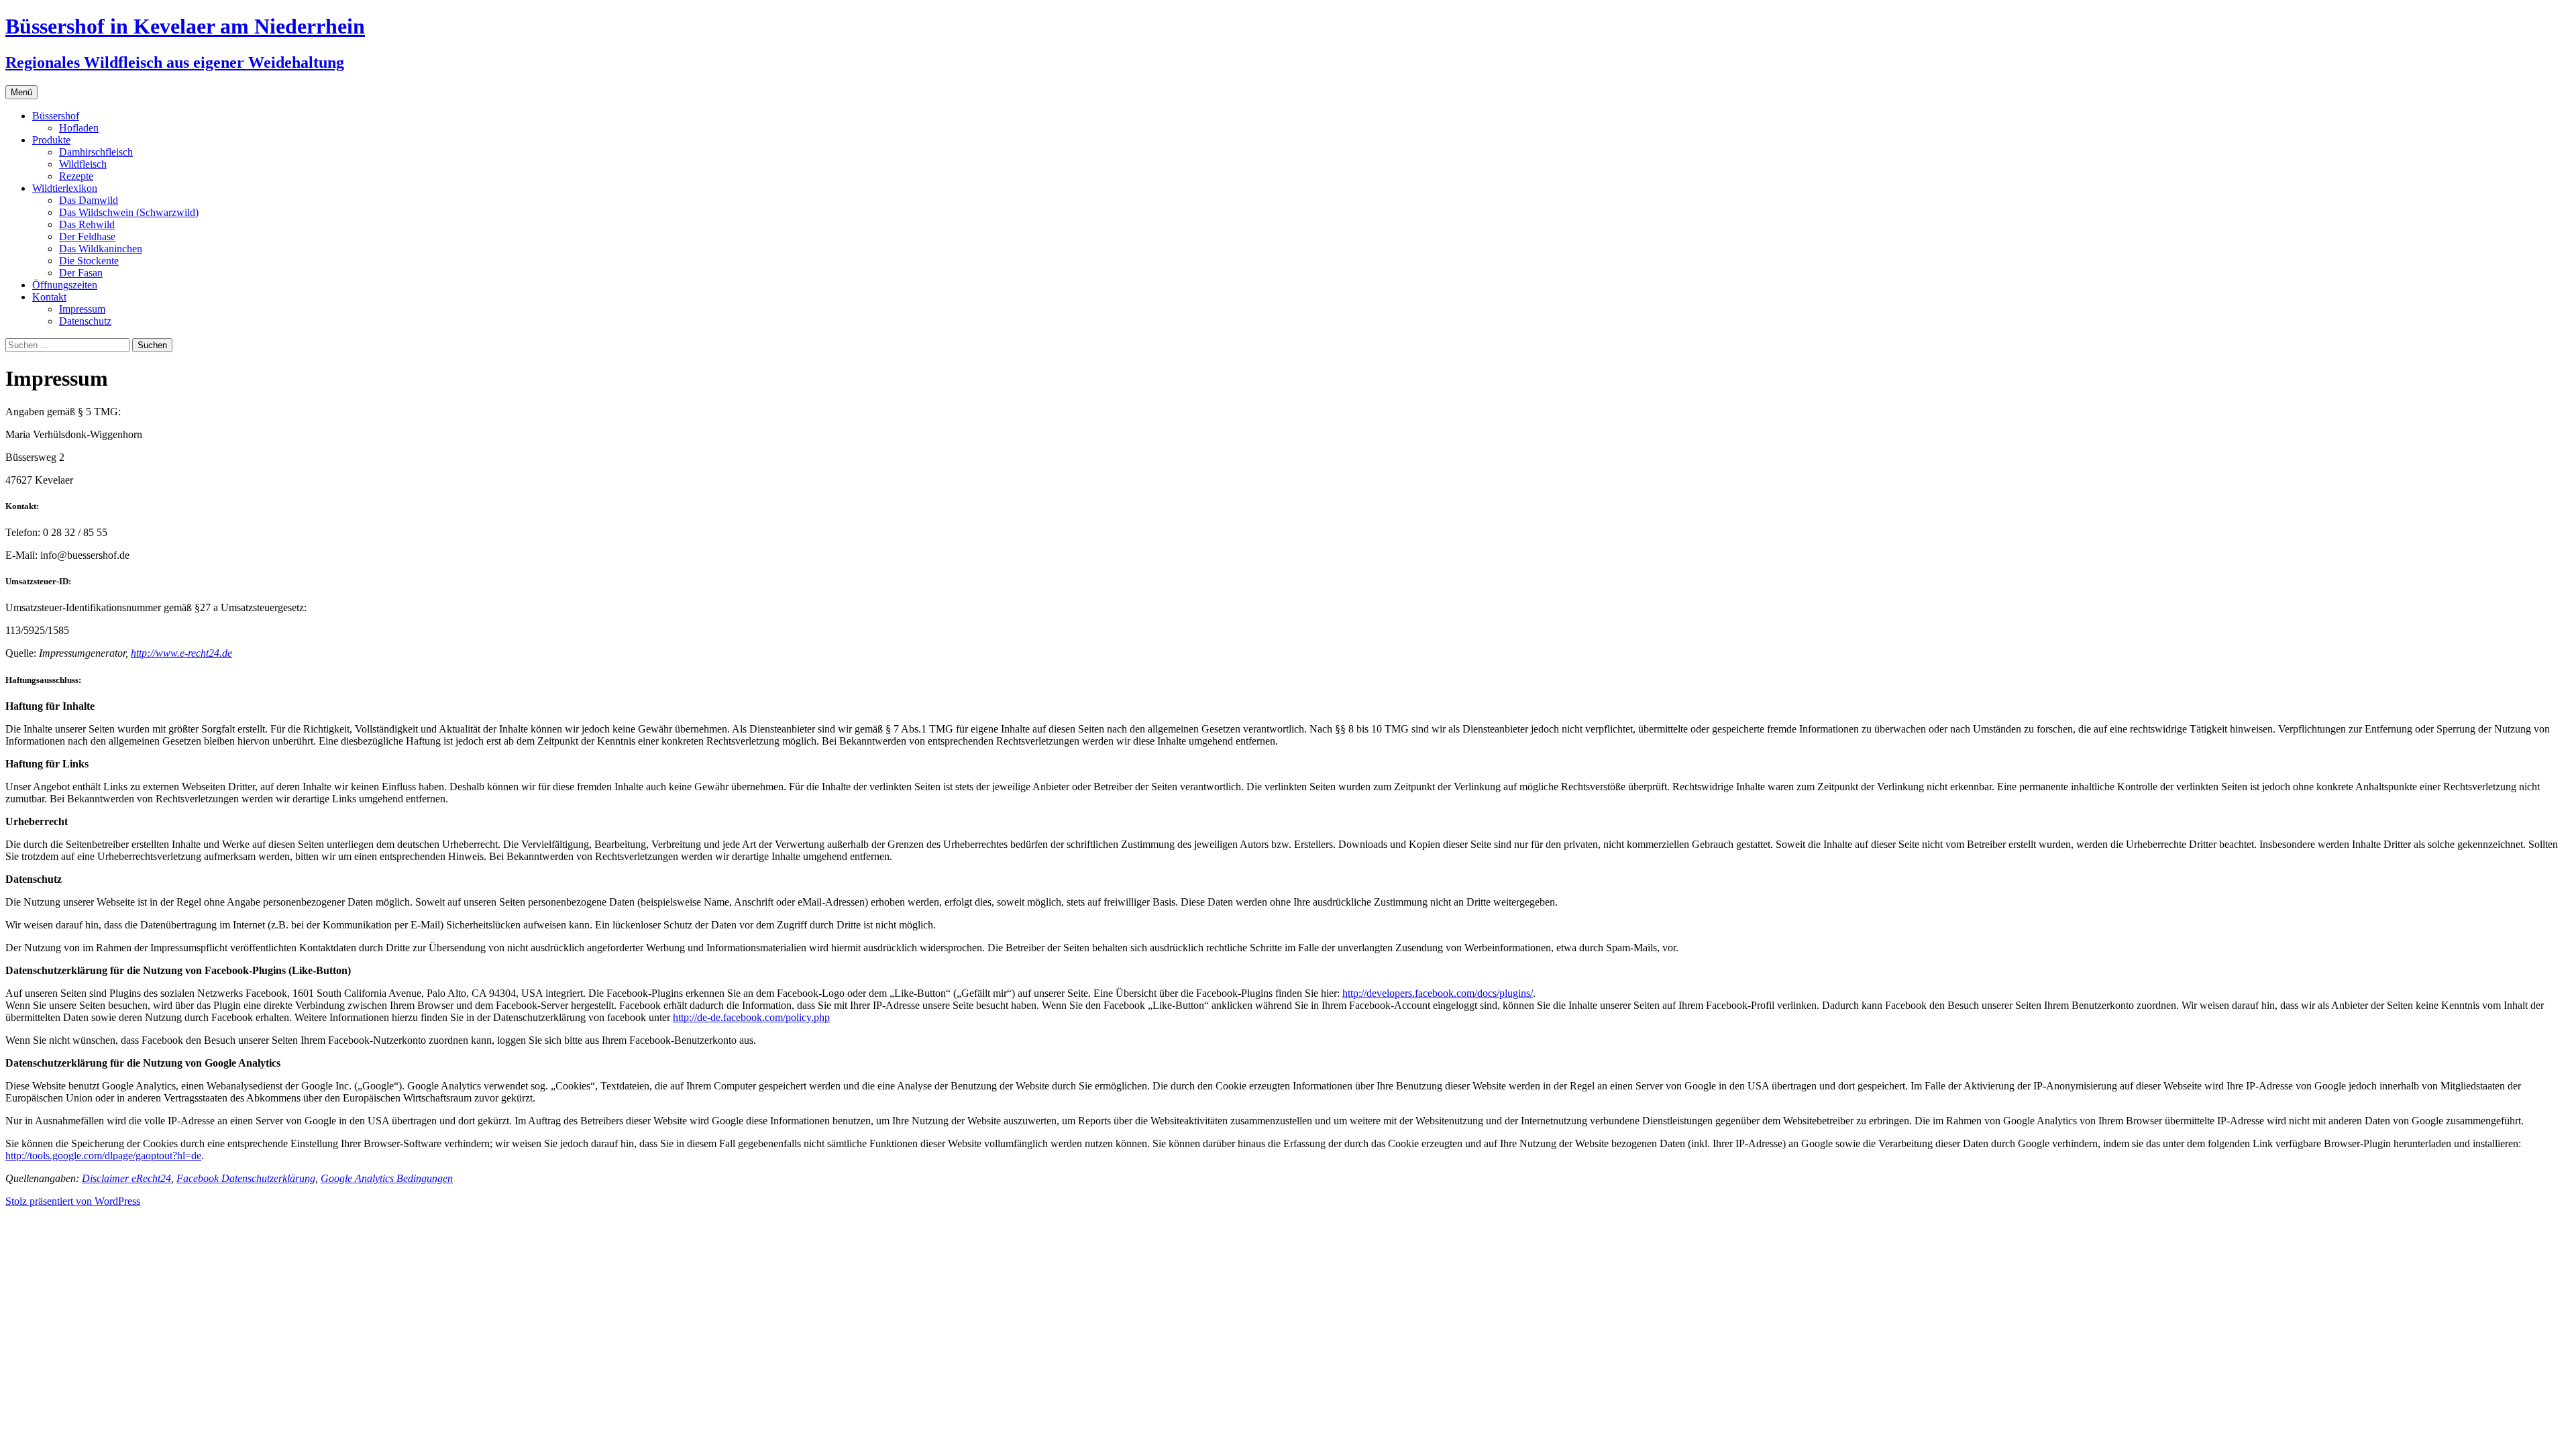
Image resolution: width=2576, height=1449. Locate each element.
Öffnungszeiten (65, 285)
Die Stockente (89, 261)
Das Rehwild (87, 224)
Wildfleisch (83, 164)
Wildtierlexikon (65, 188)
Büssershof (56, 116)
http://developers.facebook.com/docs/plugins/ (1438, 993)
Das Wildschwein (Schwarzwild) (129, 212)
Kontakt (49, 297)
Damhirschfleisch (96, 152)
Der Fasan (81, 273)
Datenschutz (85, 321)
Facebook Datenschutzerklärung (246, 1178)
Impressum (82, 309)
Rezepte (76, 176)
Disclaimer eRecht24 (126, 1178)
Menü (21, 92)
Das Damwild (89, 200)
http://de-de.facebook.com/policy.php (751, 1017)
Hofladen (79, 128)
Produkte (51, 140)
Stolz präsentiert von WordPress (73, 1201)
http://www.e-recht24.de (181, 653)
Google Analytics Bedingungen (387, 1178)
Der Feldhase (87, 236)
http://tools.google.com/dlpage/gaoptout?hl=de (103, 1156)
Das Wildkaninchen (101, 249)
